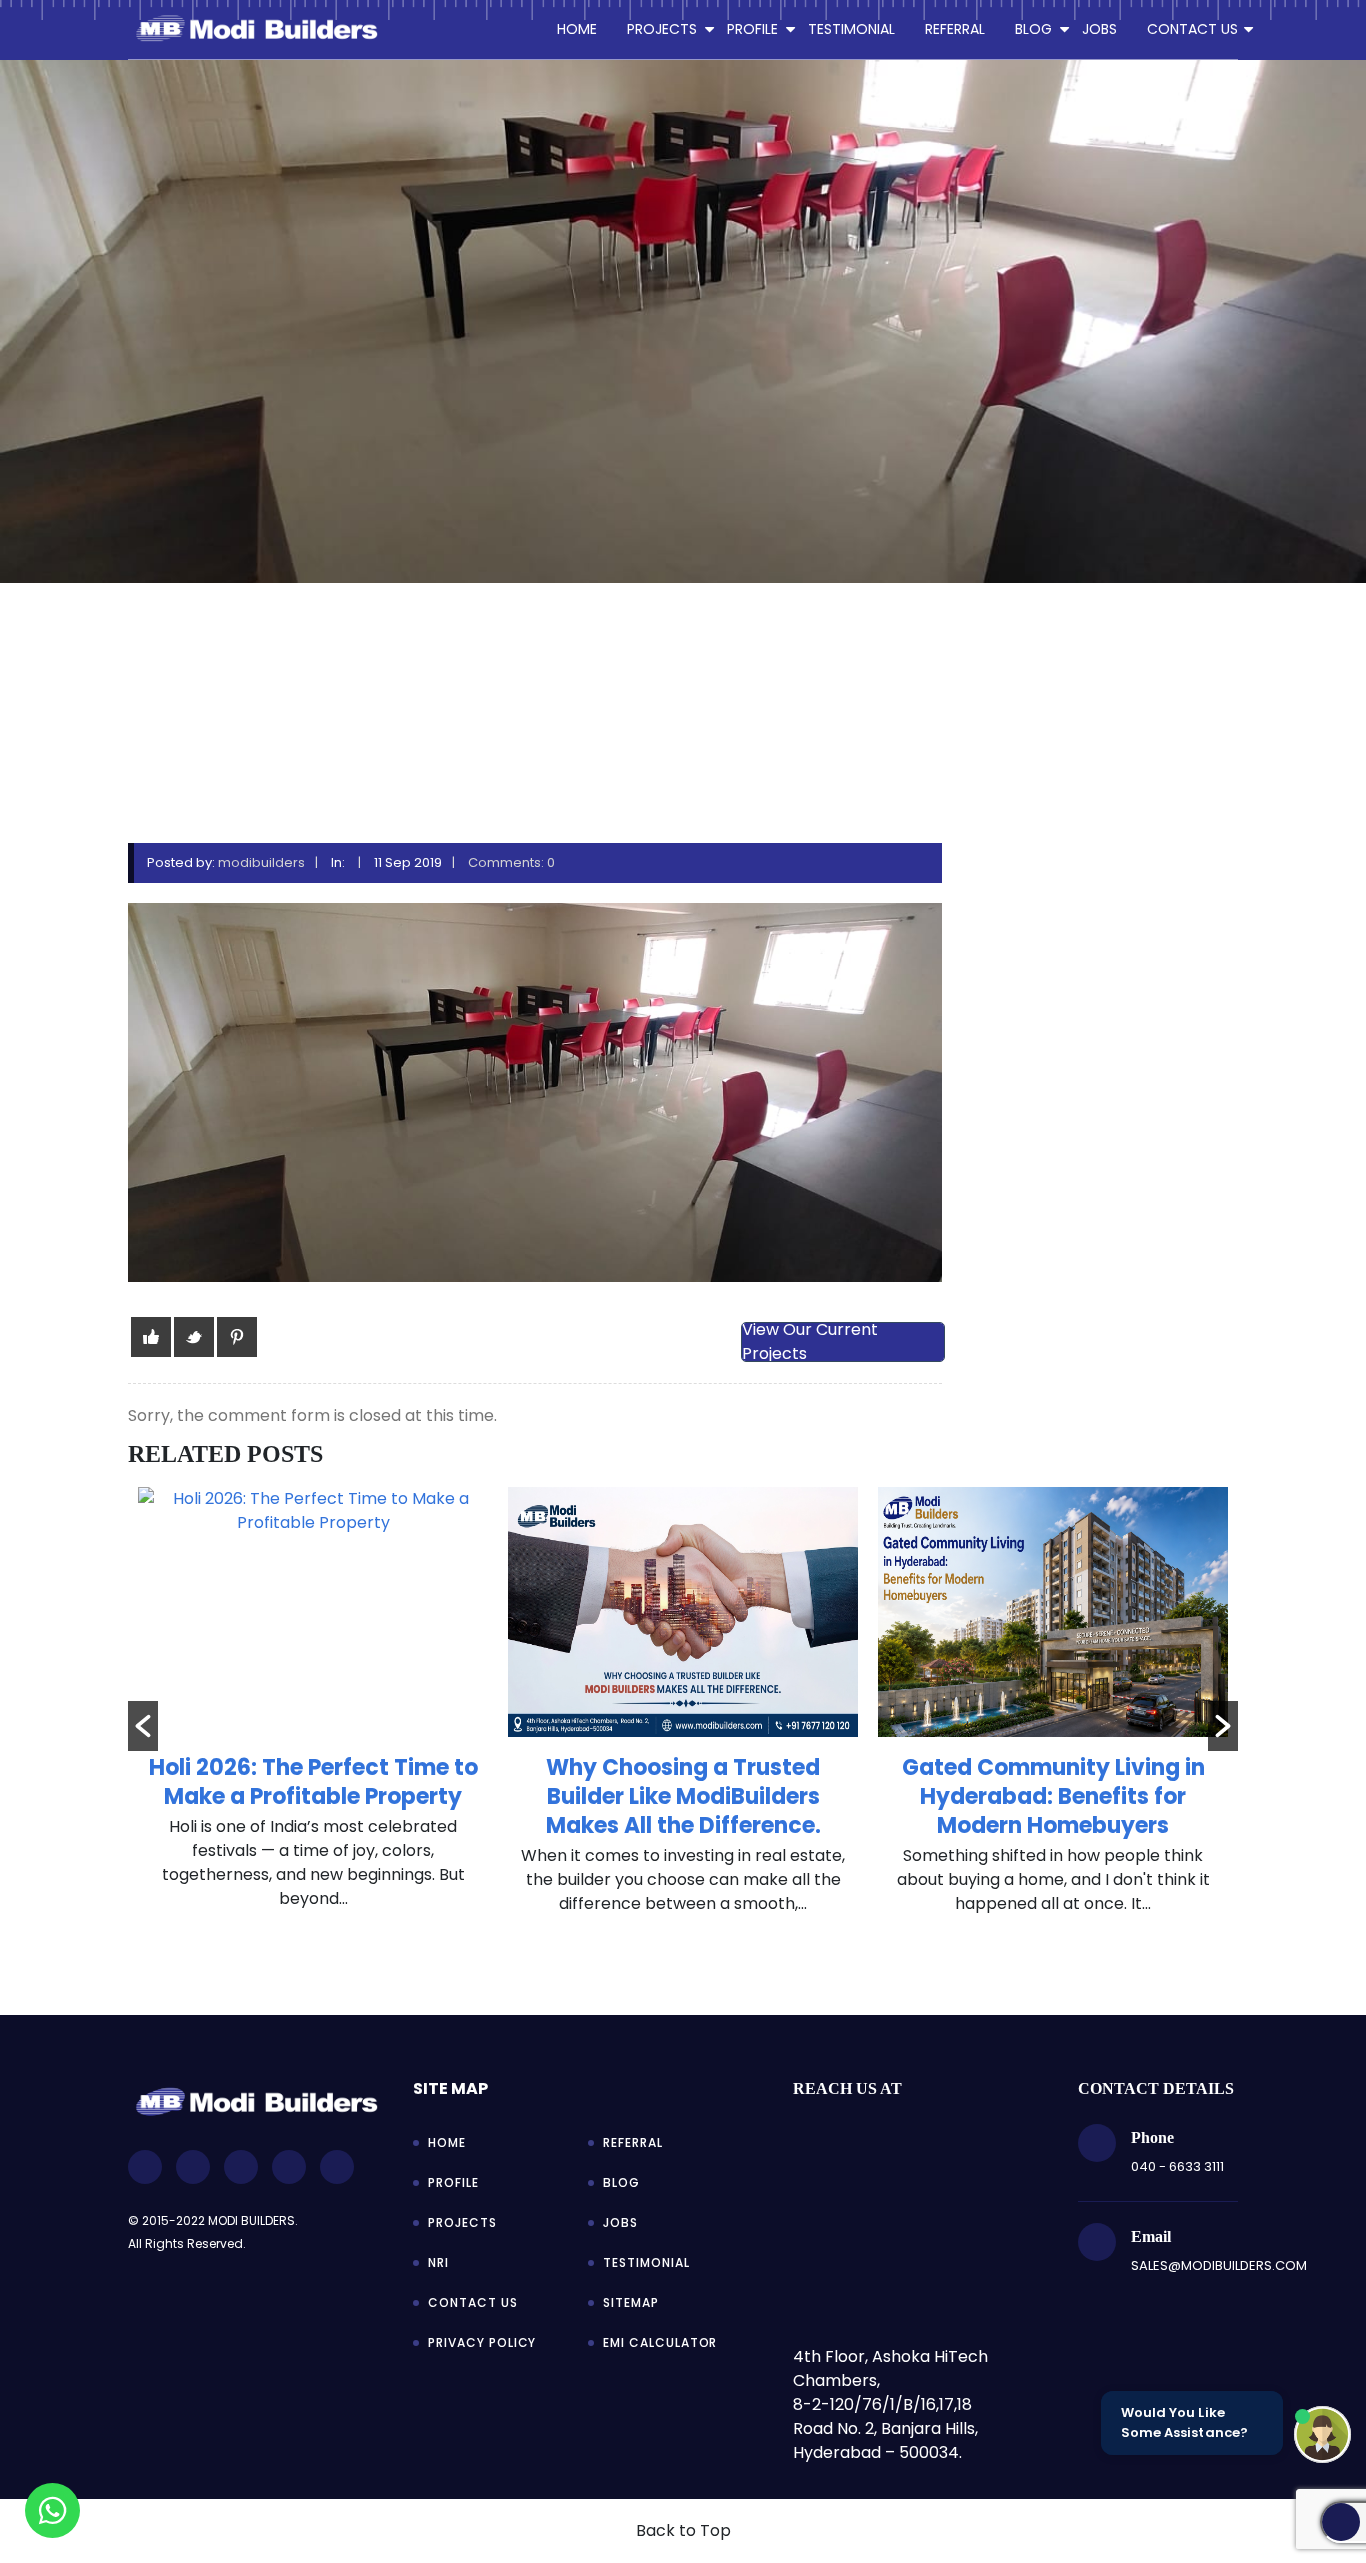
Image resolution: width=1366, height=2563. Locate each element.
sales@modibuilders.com (1219, 2265)
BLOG (1033, 29)
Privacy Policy (482, 2342)
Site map (450, 2088)
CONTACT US (1192, 29)
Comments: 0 (511, 862)
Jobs (620, 2222)
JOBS (1099, 29)
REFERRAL (955, 29)
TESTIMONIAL (851, 29)
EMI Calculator (660, 2342)
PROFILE (752, 29)
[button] (143, 1726)
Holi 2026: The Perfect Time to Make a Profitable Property (313, 1782)
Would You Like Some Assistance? (1184, 2422)
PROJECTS (662, 29)
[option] (313, 1709)
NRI (438, 2262)
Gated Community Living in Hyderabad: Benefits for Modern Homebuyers (1053, 1796)
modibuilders (261, 862)
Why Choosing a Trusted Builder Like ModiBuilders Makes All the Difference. (683, 1796)
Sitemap (631, 2302)
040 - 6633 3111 (1177, 2166)
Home (577, 29)
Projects (462, 2222)
